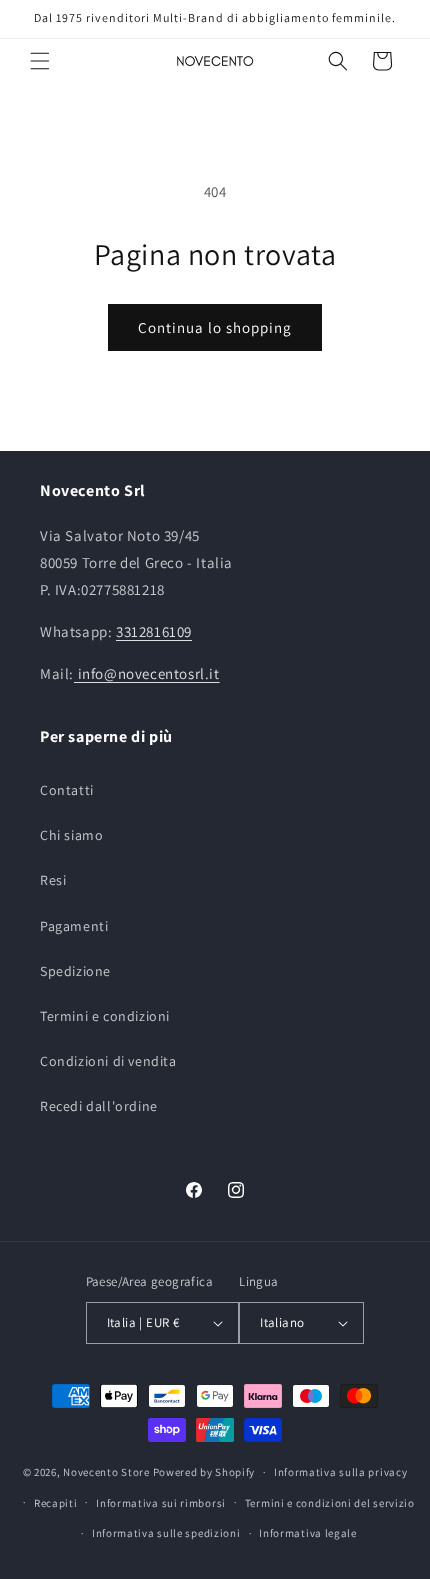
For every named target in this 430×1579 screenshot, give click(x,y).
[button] (40, 61)
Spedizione (75, 971)
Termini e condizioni (105, 1016)
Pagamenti (74, 926)
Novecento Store (107, 1472)
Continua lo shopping (215, 327)
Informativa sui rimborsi (161, 1503)
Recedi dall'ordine (99, 1106)
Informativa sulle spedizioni (166, 1533)
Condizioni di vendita (108, 1061)
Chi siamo (71, 835)
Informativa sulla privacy (341, 1472)
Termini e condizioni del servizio (330, 1503)
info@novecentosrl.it (147, 673)
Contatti (67, 790)
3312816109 (154, 631)
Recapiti (56, 1503)
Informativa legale (308, 1533)
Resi (53, 880)
